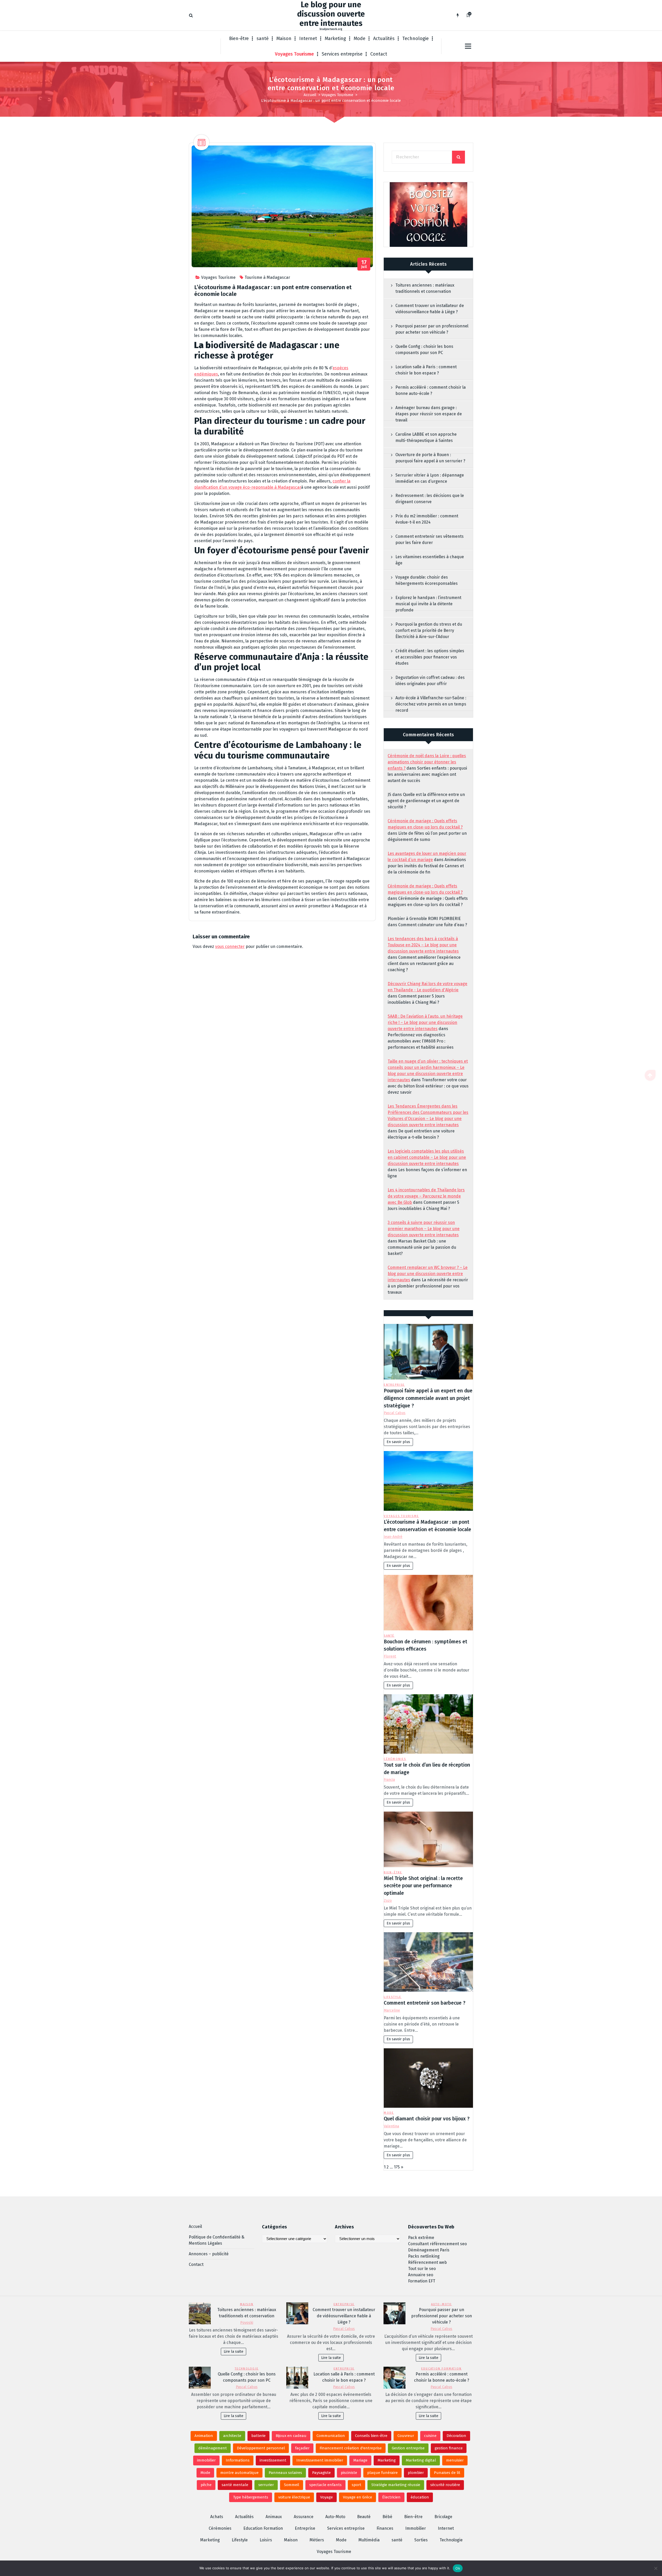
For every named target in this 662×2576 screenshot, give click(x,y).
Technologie (416, 39)
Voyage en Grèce (358, 2497)
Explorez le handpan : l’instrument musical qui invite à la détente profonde (428, 604)
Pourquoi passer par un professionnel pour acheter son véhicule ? (432, 329)
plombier (416, 2473)
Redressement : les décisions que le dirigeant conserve (430, 499)
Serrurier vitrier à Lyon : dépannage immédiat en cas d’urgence (430, 478)
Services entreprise (342, 54)
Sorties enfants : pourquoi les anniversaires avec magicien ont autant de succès (427, 774)
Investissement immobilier (320, 2460)
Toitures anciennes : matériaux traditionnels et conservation (425, 288)
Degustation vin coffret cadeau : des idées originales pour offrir (430, 681)
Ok (458, 2568)
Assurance (304, 2517)
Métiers (317, 2540)
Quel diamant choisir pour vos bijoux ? (427, 2119)
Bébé (387, 2517)
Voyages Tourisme (294, 54)
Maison (284, 39)
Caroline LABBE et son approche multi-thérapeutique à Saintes (426, 437)
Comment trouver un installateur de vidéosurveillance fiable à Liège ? (430, 309)
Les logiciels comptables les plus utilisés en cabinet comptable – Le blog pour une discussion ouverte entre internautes (427, 1157)
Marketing (335, 39)
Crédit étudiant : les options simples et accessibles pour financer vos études (430, 657)
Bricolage (443, 2517)
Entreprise (394, 1385)
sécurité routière (445, 2485)
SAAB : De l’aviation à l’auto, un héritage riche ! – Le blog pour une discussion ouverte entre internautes (425, 1022)
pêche (206, 2485)
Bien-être (239, 39)
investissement (273, 2460)
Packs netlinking (424, 2256)
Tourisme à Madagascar (267, 277)
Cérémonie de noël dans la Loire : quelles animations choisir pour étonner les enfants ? (427, 762)
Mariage (360, 2460)
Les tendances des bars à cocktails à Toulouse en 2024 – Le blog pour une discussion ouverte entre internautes (423, 945)
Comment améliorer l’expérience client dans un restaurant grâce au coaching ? (424, 964)
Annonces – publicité (209, 2254)
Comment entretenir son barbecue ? (425, 2003)
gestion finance (449, 2448)
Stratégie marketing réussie (396, 2485)
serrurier (266, 2485)
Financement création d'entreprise (351, 2448)
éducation (420, 2497)
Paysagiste (321, 2473)
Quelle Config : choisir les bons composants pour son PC (424, 350)
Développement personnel (261, 2448)
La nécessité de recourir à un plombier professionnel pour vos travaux (428, 1286)
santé (263, 39)
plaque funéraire (382, 2473)
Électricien (391, 2497)
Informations (238, 2460)
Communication (331, 2436)
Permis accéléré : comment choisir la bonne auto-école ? (431, 390)
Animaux (274, 2517)
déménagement (213, 2448)
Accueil (310, 95)
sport (356, 2485)
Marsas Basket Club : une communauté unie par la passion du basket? (422, 1247)
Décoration (456, 2436)
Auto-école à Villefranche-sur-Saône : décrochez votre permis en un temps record (431, 704)
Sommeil (292, 2485)
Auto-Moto (442, 2304)
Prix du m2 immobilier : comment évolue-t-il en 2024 (427, 519)
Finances (385, 2528)
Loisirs (266, 2540)
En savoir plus (398, 1442)
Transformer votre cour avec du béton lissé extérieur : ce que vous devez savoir (428, 1086)
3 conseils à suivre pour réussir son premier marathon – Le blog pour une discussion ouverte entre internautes (424, 1229)
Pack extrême (421, 2238)
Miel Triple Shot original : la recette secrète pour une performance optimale (423, 1886)
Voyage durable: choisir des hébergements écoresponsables (427, 580)
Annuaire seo (421, 2275)
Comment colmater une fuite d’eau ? (433, 925)
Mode (360, 39)
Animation (204, 2436)
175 (397, 2167)
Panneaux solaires (285, 2473)
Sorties (421, 2540)
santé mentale (235, 2485)
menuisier (455, 2460)
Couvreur (406, 2436)
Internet (308, 39)
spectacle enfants (325, 2485)
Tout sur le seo (422, 2269)
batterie (258, 2436)
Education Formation (442, 2369)
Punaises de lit (447, 2473)
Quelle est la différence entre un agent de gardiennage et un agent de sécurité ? (426, 801)
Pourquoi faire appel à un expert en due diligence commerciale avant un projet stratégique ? (428, 1398)
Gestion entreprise (408, 2448)
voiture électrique (294, 2497)
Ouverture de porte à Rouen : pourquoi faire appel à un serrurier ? (430, 458)
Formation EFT (422, 2281)
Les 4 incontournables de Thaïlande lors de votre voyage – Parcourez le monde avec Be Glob (426, 1196)
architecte (232, 2436)
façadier (302, 2448)
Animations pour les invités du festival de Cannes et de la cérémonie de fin (427, 866)
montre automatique (239, 2473)
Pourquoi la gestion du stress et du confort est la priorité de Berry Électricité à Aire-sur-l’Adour (429, 630)
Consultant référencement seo (437, 2244)
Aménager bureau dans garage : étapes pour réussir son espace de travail (429, 414)
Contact (379, 54)
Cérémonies (395, 1759)
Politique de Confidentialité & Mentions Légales (217, 2240)
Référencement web (427, 2262)
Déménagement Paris (429, 2250)
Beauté (364, 2517)
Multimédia (369, 2540)
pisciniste (349, 2473)
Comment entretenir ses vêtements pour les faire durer (430, 539)
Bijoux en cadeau (291, 2436)
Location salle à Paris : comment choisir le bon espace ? (426, 370)
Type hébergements (251, 2497)
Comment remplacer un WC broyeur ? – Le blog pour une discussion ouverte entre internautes (428, 1274)
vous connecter (230, 946)
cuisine (430, 2436)
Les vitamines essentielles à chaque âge (430, 560)
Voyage (326, 2497)
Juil (364, 264)
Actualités (384, 39)
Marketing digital (421, 2460)
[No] (656, 2568)
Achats (217, 2517)
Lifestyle (393, 1997)
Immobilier (416, 2528)
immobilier (206, 2460)
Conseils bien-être (371, 2436)
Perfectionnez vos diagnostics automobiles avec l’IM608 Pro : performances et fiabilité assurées (421, 1041)
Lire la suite (234, 2352)
